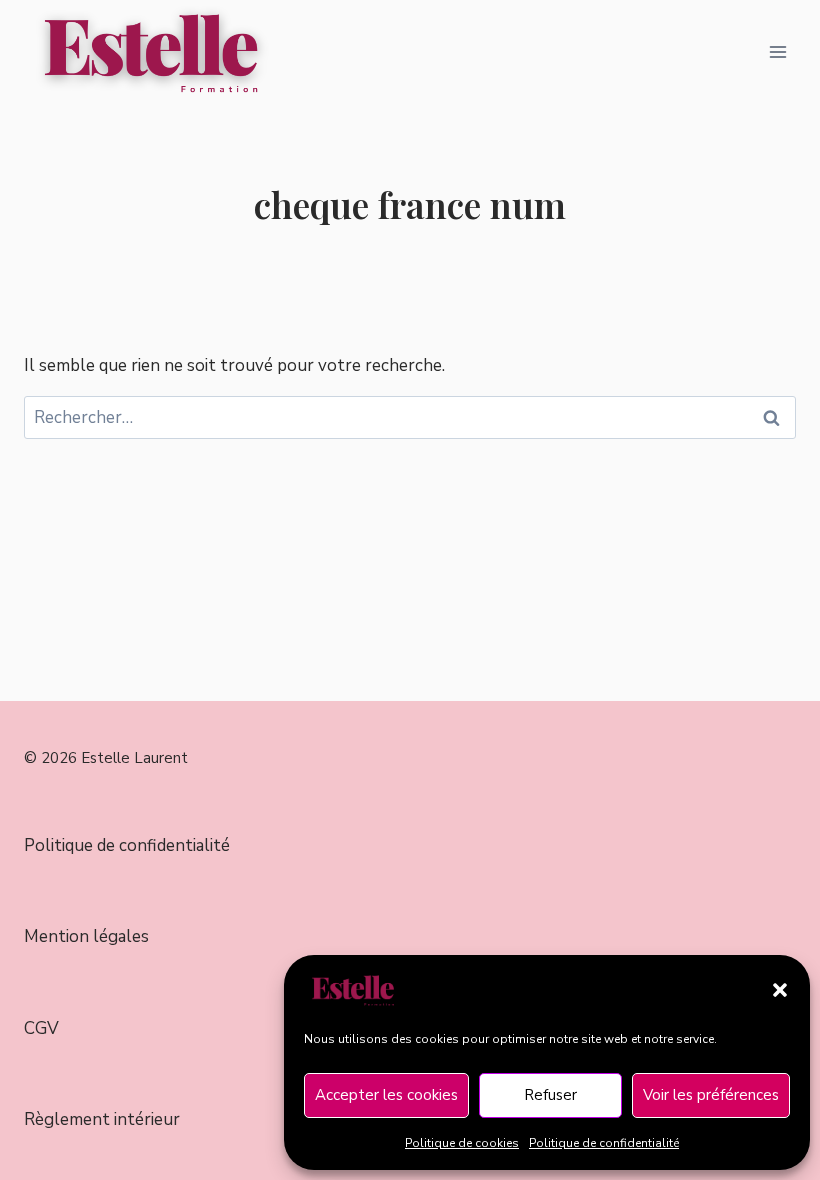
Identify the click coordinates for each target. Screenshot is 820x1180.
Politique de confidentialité (604, 1143)
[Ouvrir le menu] (777, 51)
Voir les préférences (711, 1095)
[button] (780, 990)
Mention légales (86, 936)
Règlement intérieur (102, 1119)
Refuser (550, 1095)
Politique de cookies (462, 1143)
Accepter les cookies (386, 1095)
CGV (41, 1028)
